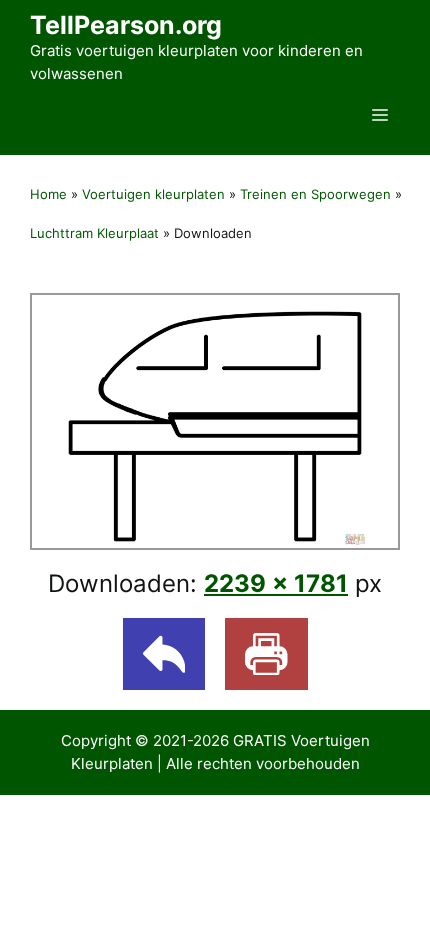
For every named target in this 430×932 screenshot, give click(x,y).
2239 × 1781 (276, 583)
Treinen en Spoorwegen (315, 194)
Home (48, 194)
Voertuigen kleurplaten (153, 194)
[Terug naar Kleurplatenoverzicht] (164, 654)
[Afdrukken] (266, 654)
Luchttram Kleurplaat (94, 233)
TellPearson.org (126, 25)
